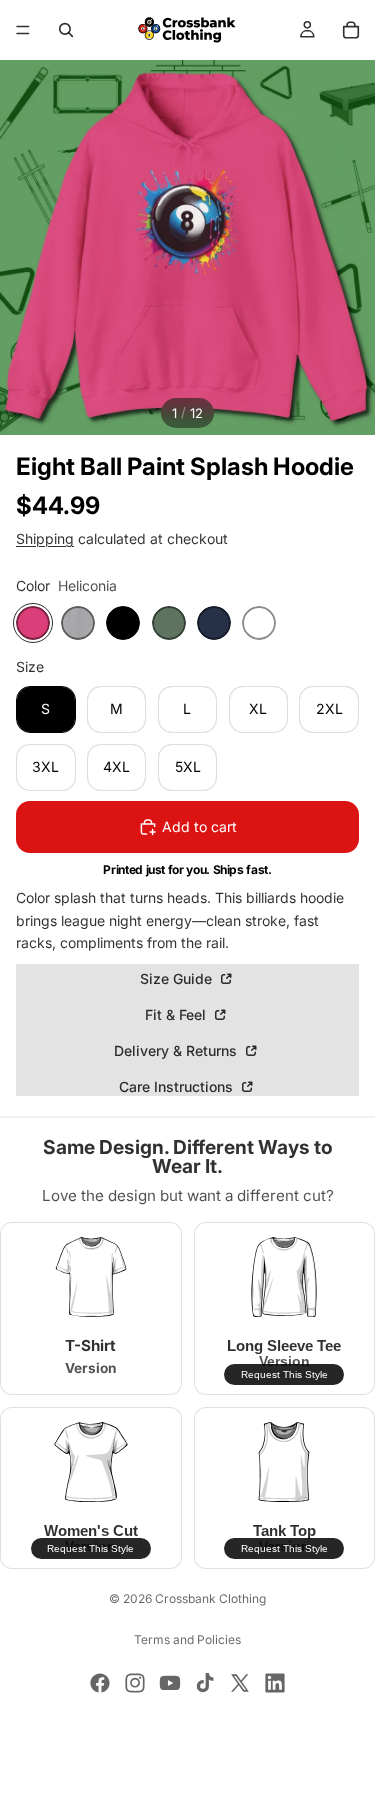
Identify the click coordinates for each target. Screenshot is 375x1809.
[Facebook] (100, 1683)
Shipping (45, 538)
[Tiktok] (205, 1683)
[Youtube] (170, 1683)
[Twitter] (240, 1683)
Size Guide (178, 978)
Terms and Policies (187, 1639)
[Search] (66, 30)
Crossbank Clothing (210, 1598)
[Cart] (351, 30)
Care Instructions (178, 1086)
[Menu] (23, 30)
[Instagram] (135, 1683)
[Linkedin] (275, 1683)
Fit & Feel (177, 1014)
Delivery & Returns (177, 1050)
